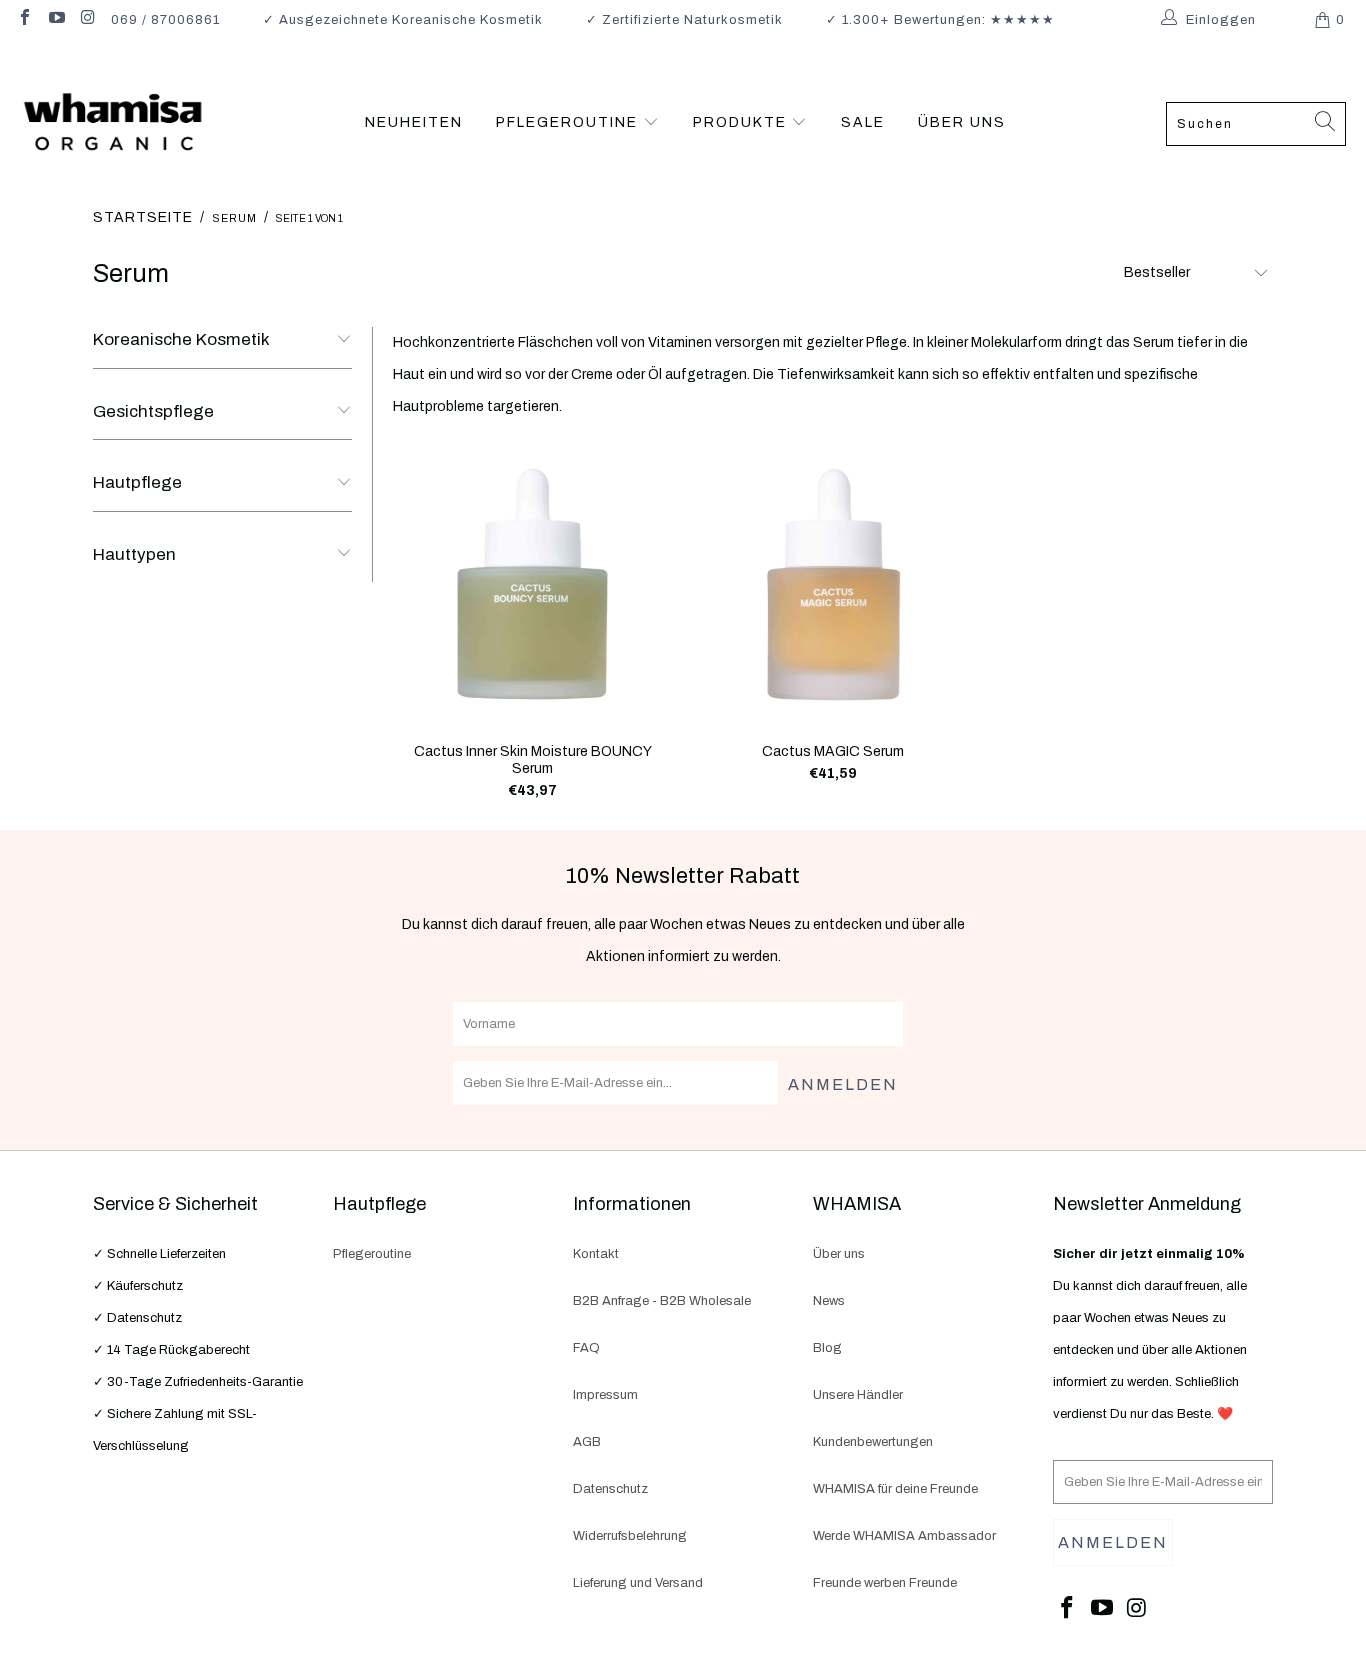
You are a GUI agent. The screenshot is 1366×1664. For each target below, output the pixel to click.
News (829, 1301)
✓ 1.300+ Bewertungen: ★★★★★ (940, 20)
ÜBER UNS (962, 122)
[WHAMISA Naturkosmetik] (112, 123)
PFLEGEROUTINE (569, 122)
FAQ (586, 1348)
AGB (587, 1442)
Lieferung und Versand (638, 1583)
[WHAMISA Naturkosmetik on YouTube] (55, 20)
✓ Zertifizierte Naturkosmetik (684, 20)
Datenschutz (610, 1489)
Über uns (839, 1254)
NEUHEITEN (414, 122)
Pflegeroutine (372, 1254)
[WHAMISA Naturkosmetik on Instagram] (87, 20)
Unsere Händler (858, 1395)
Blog (827, 1348)
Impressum (605, 1395)
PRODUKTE (742, 122)
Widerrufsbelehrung (630, 1536)
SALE (863, 122)
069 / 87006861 (165, 20)
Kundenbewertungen (873, 1442)
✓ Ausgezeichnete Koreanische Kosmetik (403, 20)
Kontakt (596, 1254)
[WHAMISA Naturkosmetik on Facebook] (24, 20)
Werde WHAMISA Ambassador (904, 1536)
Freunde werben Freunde (885, 1583)
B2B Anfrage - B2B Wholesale (662, 1301)
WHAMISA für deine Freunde (895, 1489)
